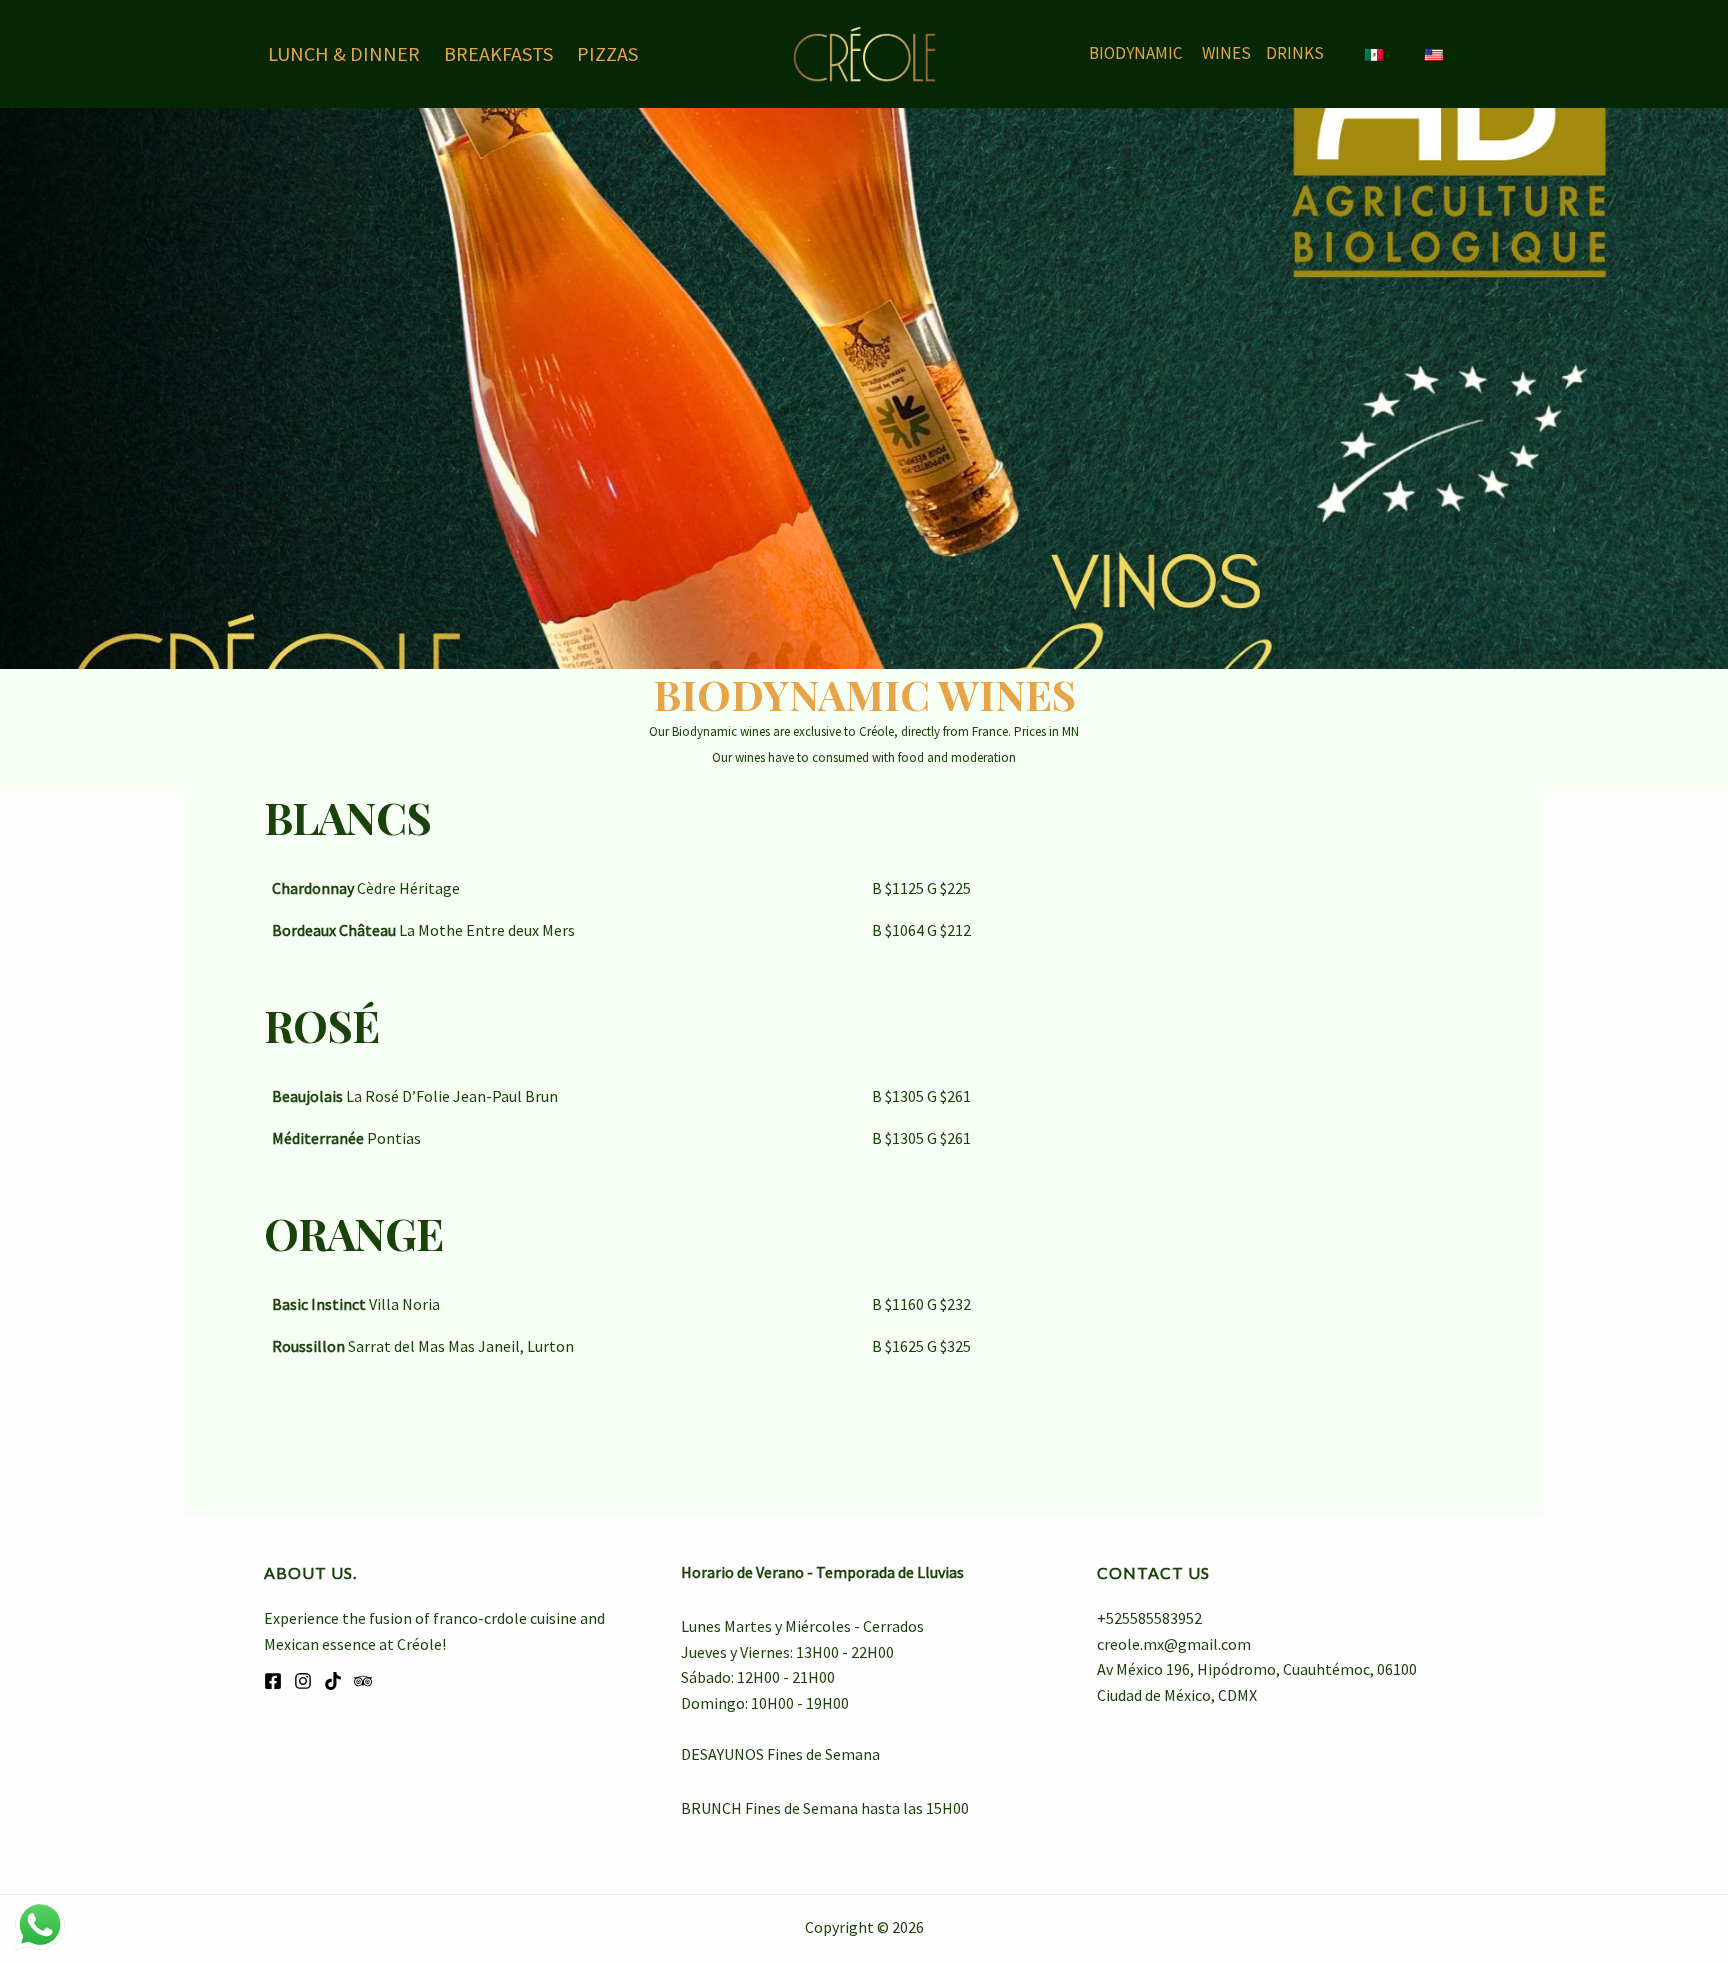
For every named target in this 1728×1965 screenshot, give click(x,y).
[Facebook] (273, 1681)
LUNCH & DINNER (344, 53)
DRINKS (1295, 53)
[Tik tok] (333, 1681)
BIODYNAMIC (1135, 53)
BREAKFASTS (498, 53)
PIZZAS (607, 53)
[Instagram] (303, 1681)
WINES (1226, 53)
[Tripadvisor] (363, 1681)
